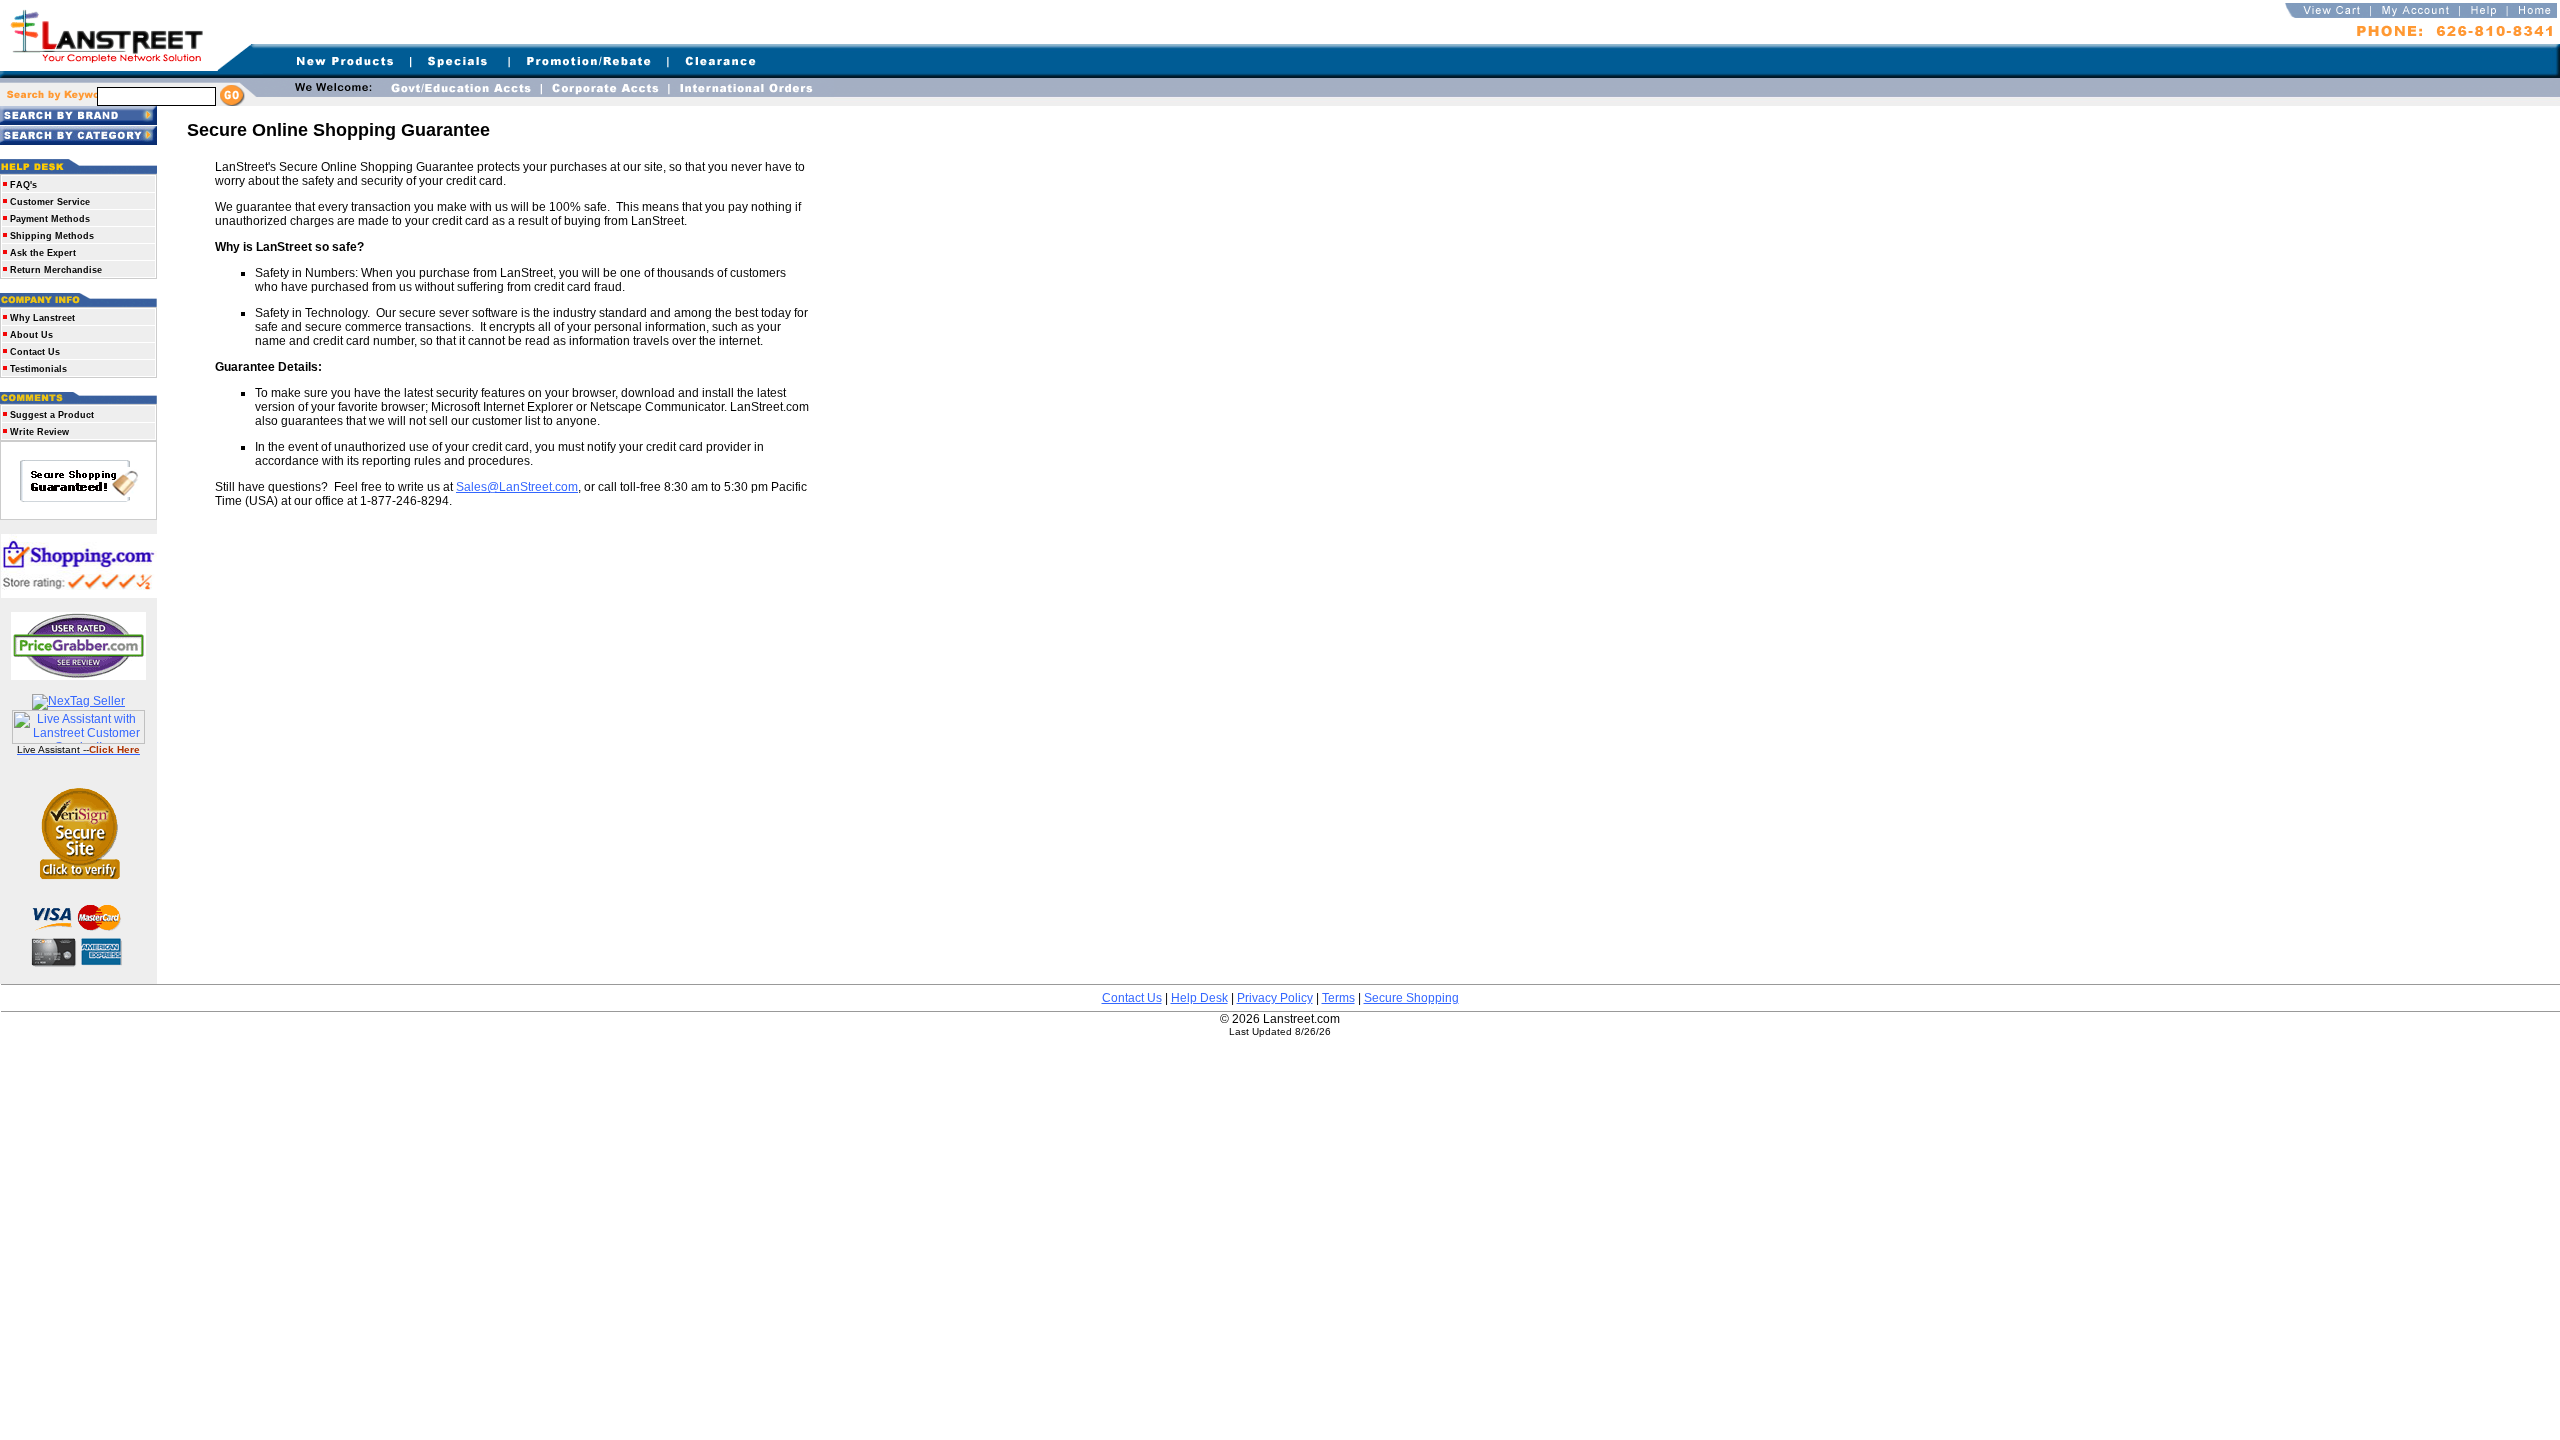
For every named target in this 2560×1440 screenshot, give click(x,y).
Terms (1338, 998)
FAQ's (23, 185)
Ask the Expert (43, 253)
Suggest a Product (52, 415)
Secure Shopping (1411, 998)
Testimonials (38, 369)
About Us (31, 335)
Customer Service (50, 202)
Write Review (39, 432)
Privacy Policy (1275, 998)
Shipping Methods (52, 236)
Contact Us (35, 352)
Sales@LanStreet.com (517, 487)
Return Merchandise (56, 270)
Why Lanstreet (42, 318)
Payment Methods (50, 219)
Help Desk (1199, 998)
